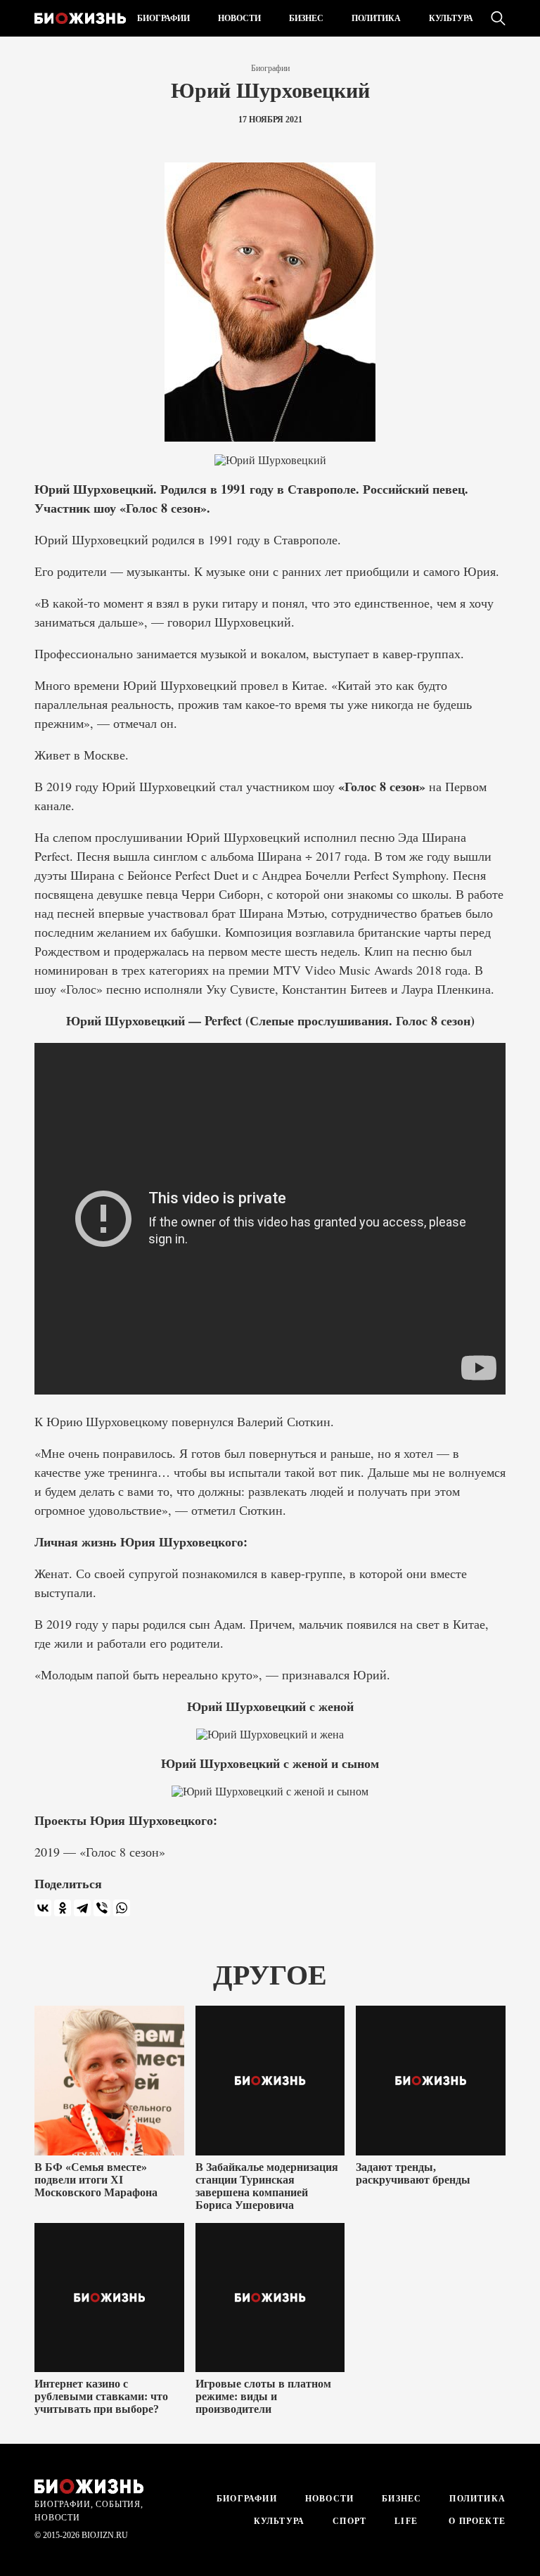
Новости (239, 18)
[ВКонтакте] (43, 1908)
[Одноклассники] (63, 1908)
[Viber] (102, 1908)
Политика (376, 18)
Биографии (163, 18)
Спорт (349, 2521)
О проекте (476, 2521)
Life (406, 2521)
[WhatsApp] (122, 1908)
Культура (451, 18)
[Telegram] (82, 1908)
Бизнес (306, 18)
